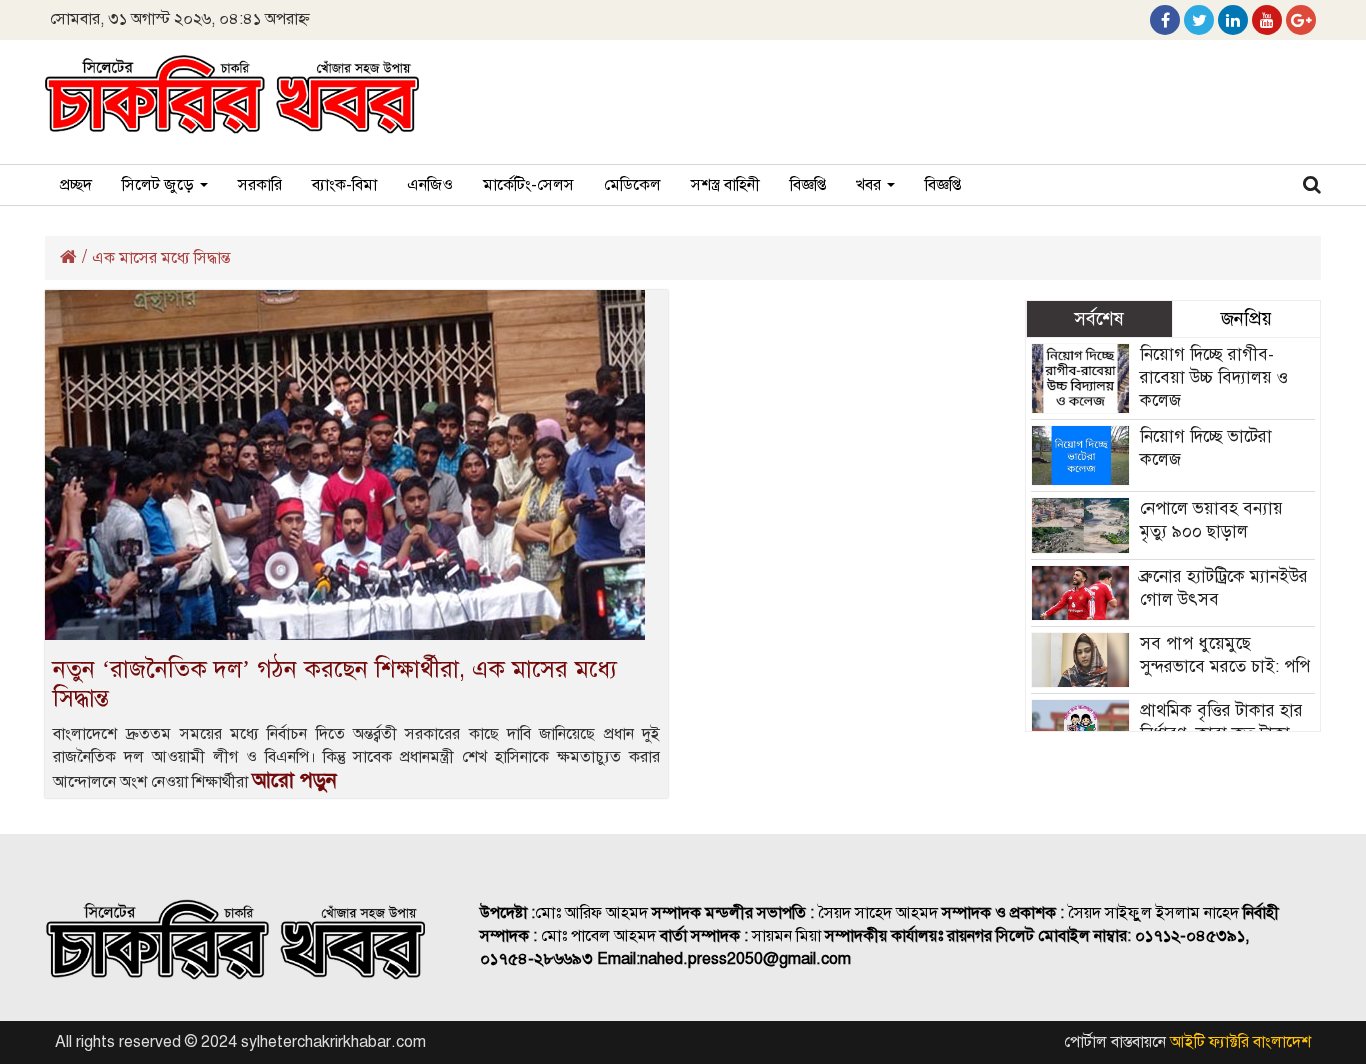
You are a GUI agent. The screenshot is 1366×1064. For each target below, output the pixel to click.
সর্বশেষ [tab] (1099, 318)
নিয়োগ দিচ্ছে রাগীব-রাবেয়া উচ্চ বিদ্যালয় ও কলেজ (1214, 377)
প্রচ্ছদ (76, 185)
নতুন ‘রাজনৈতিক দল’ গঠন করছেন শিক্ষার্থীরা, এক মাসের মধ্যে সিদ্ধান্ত (335, 683)
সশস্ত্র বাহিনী (725, 185)
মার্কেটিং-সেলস (528, 185)
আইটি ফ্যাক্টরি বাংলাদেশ (1240, 1042)
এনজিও (430, 185)
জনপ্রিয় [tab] (1246, 318)
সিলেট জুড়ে (160, 185)
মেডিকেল (632, 185)
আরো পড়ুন (294, 780)
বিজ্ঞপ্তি (808, 185)
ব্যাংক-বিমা (344, 185)
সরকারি (260, 185)
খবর (870, 185)
